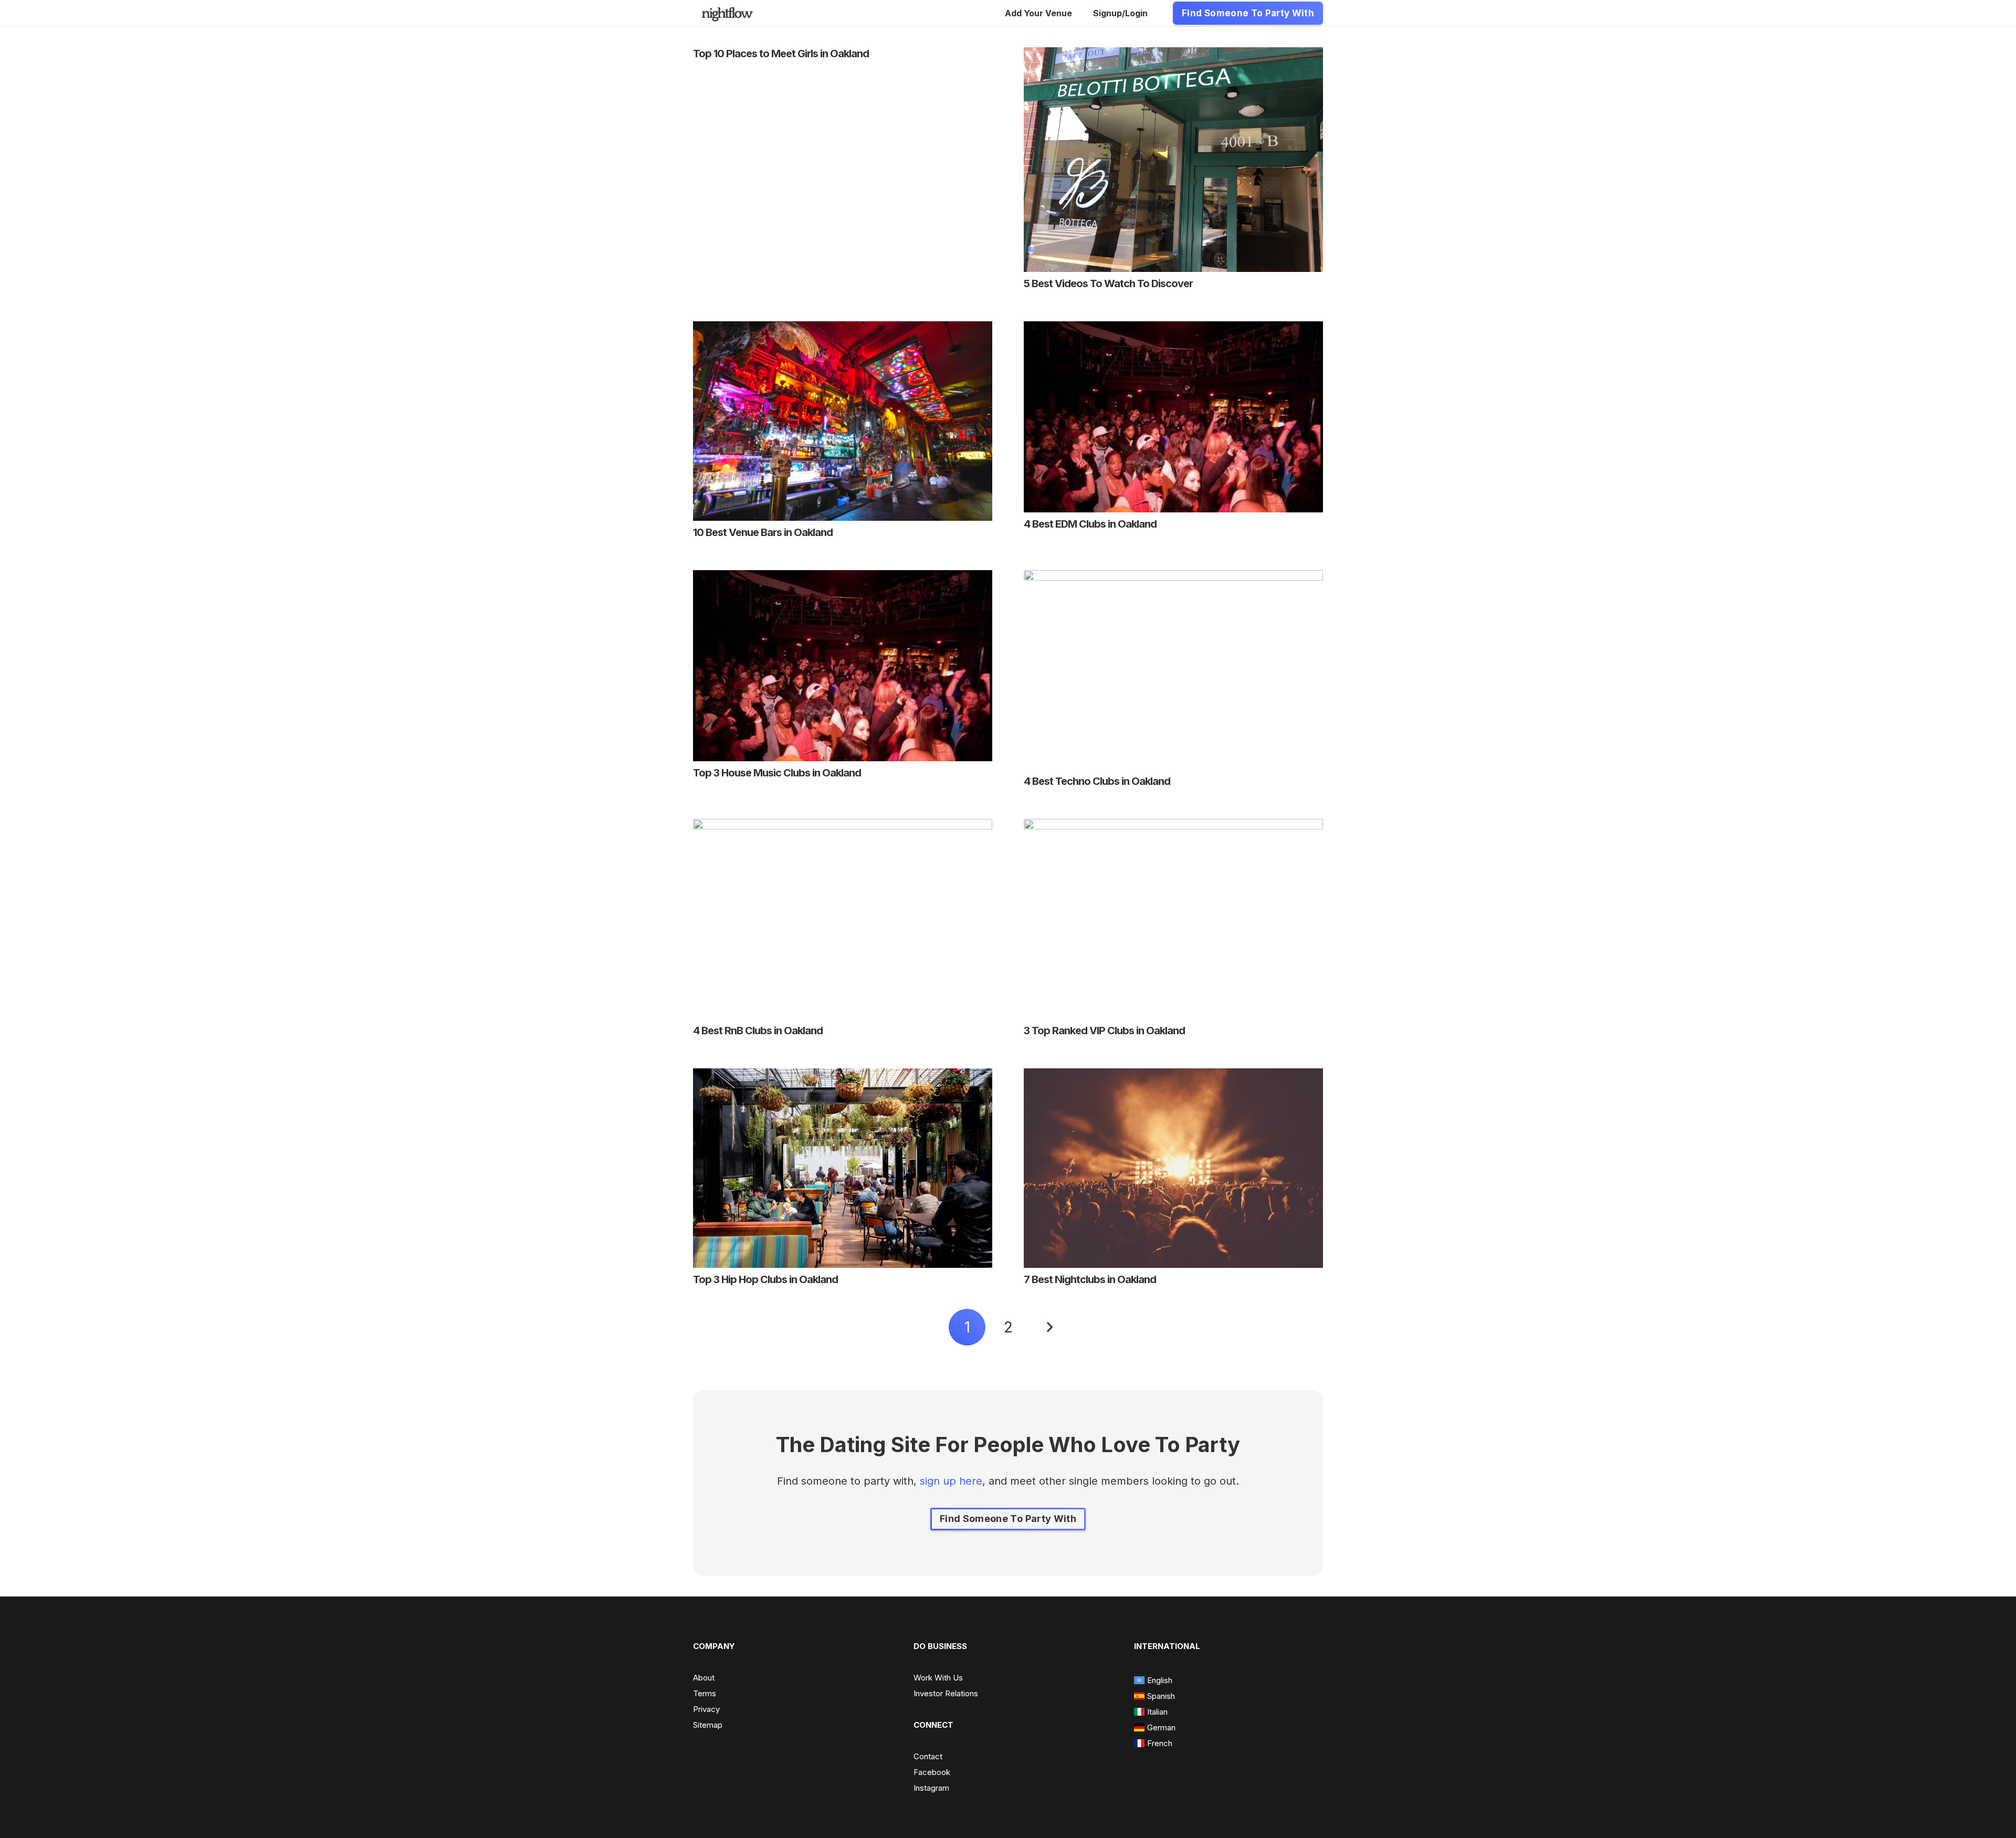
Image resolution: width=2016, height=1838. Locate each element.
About (704, 1678)
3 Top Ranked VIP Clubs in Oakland (1104, 1031)
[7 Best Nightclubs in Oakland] (1173, 1076)
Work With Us (938, 1678)
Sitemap (708, 1725)
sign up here (951, 1481)
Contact (928, 1756)
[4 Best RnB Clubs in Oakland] (843, 827)
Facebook (932, 1772)
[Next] (1049, 1327)
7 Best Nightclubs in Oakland (1090, 1279)
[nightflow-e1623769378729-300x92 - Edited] (727, 13)
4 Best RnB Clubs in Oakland (758, 1031)
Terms (705, 1693)
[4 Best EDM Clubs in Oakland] (1173, 329)
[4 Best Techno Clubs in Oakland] (1173, 578)
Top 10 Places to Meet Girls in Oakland (781, 54)
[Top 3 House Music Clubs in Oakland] (843, 578)
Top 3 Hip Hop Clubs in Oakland (765, 1279)
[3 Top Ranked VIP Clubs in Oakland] (1173, 827)
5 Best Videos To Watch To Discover (1108, 283)
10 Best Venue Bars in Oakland (763, 532)
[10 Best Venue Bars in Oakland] (843, 329)
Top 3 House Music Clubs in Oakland (777, 773)
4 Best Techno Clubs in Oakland (1097, 781)
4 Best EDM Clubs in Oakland (1090, 524)
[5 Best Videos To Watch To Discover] (1173, 55)
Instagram (931, 1788)
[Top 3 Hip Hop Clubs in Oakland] (843, 1076)
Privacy (706, 1709)
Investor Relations (946, 1693)
